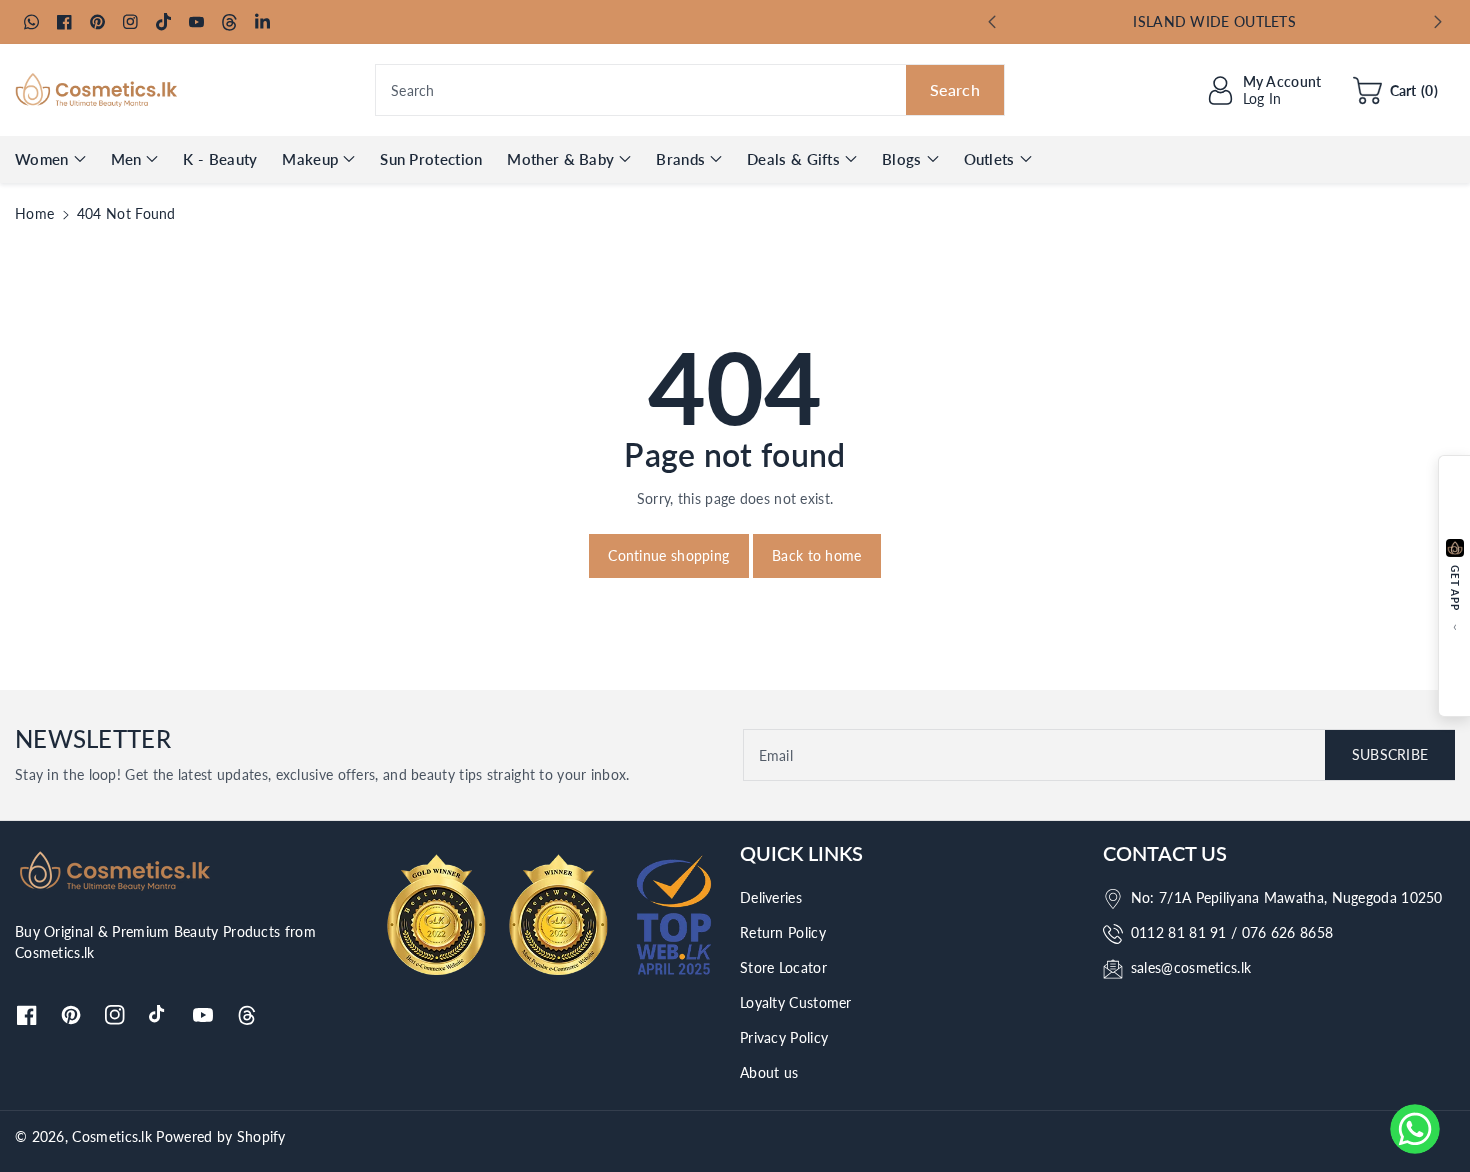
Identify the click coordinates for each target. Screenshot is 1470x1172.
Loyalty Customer (796, 1002)
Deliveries (771, 897)
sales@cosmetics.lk (1191, 967)
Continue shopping (668, 555)
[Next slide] (1438, 22)
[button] (1395, 90)
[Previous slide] (992, 22)
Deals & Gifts (793, 159)
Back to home (817, 555)
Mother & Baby (560, 159)
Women (42, 159)
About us (769, 1072)
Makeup (310, 159)
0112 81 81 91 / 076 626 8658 (1232, 932)
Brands (680, 159)
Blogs (902, 159)
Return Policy (783, 932)
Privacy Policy (784, 1037)
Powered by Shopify (220, 1136)
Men (126, 159)
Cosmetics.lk (112, 1136)
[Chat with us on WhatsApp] (1415, 1129)
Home (34, 213)
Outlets (989, 159)
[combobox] (690, 90)
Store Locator (783, 967)
